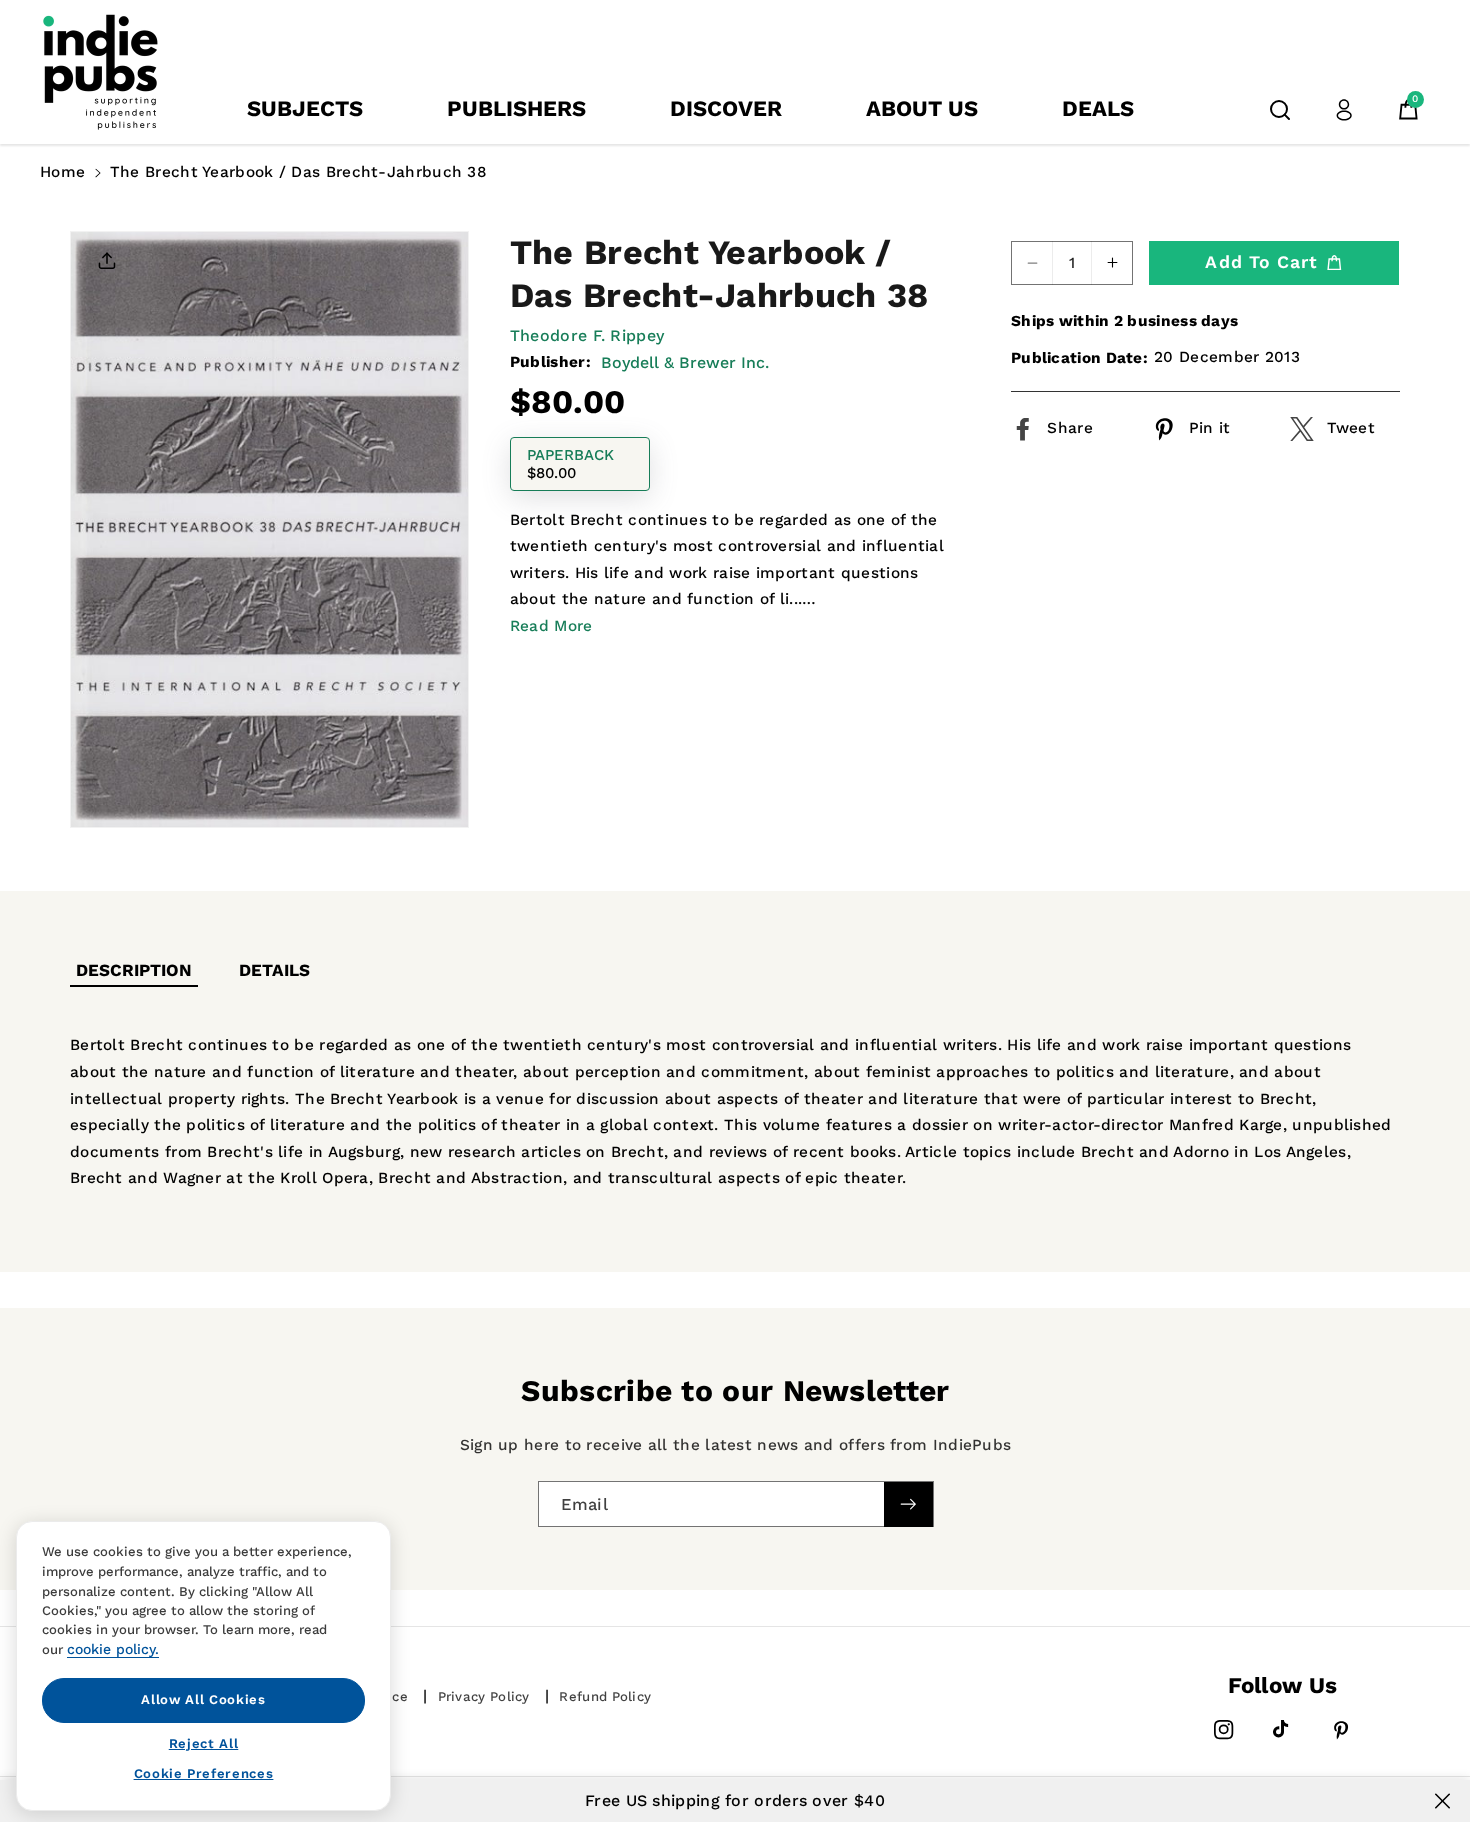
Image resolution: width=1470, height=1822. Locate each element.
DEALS (1098, 108)
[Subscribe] (908, 1503)
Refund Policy (605, 1696)
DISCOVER (726, 108)
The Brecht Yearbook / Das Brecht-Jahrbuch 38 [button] (298, 172)
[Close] (1442, 1801)
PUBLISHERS (516, 108)
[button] (1280, 110)
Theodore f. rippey (587, 335)
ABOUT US (922, 108)
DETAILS (274, 970)
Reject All (204, 1742)
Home (62, 172)
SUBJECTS (305, 108)
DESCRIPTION (134, 970)
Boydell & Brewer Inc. (685, 362)
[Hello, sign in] (1344, 110)
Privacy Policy (484, 1696)
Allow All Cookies (203, 1699)
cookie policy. (113, 1649)
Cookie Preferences (204, 1773)
